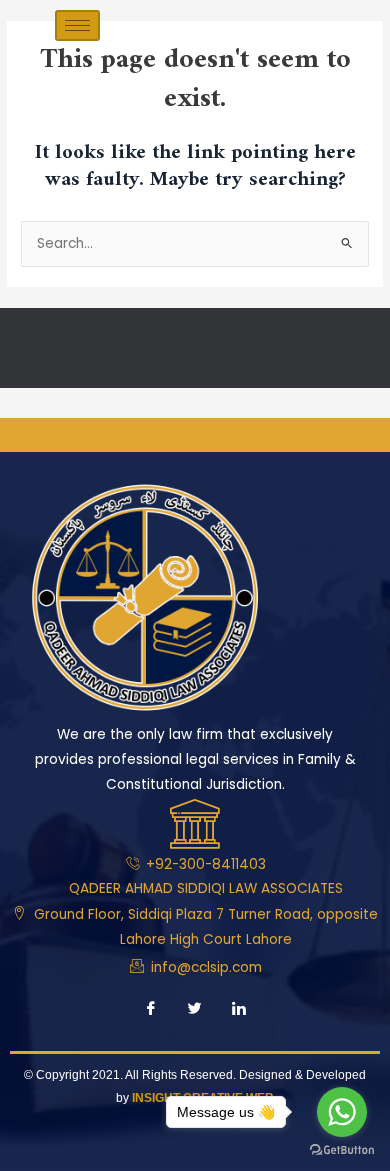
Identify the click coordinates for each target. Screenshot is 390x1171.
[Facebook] (151, 1010)
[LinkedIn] (239, 1010)
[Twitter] (195, 1010)
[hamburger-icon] (77, 25)
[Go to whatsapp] (342, 1112)
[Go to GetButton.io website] (342, 1150)
